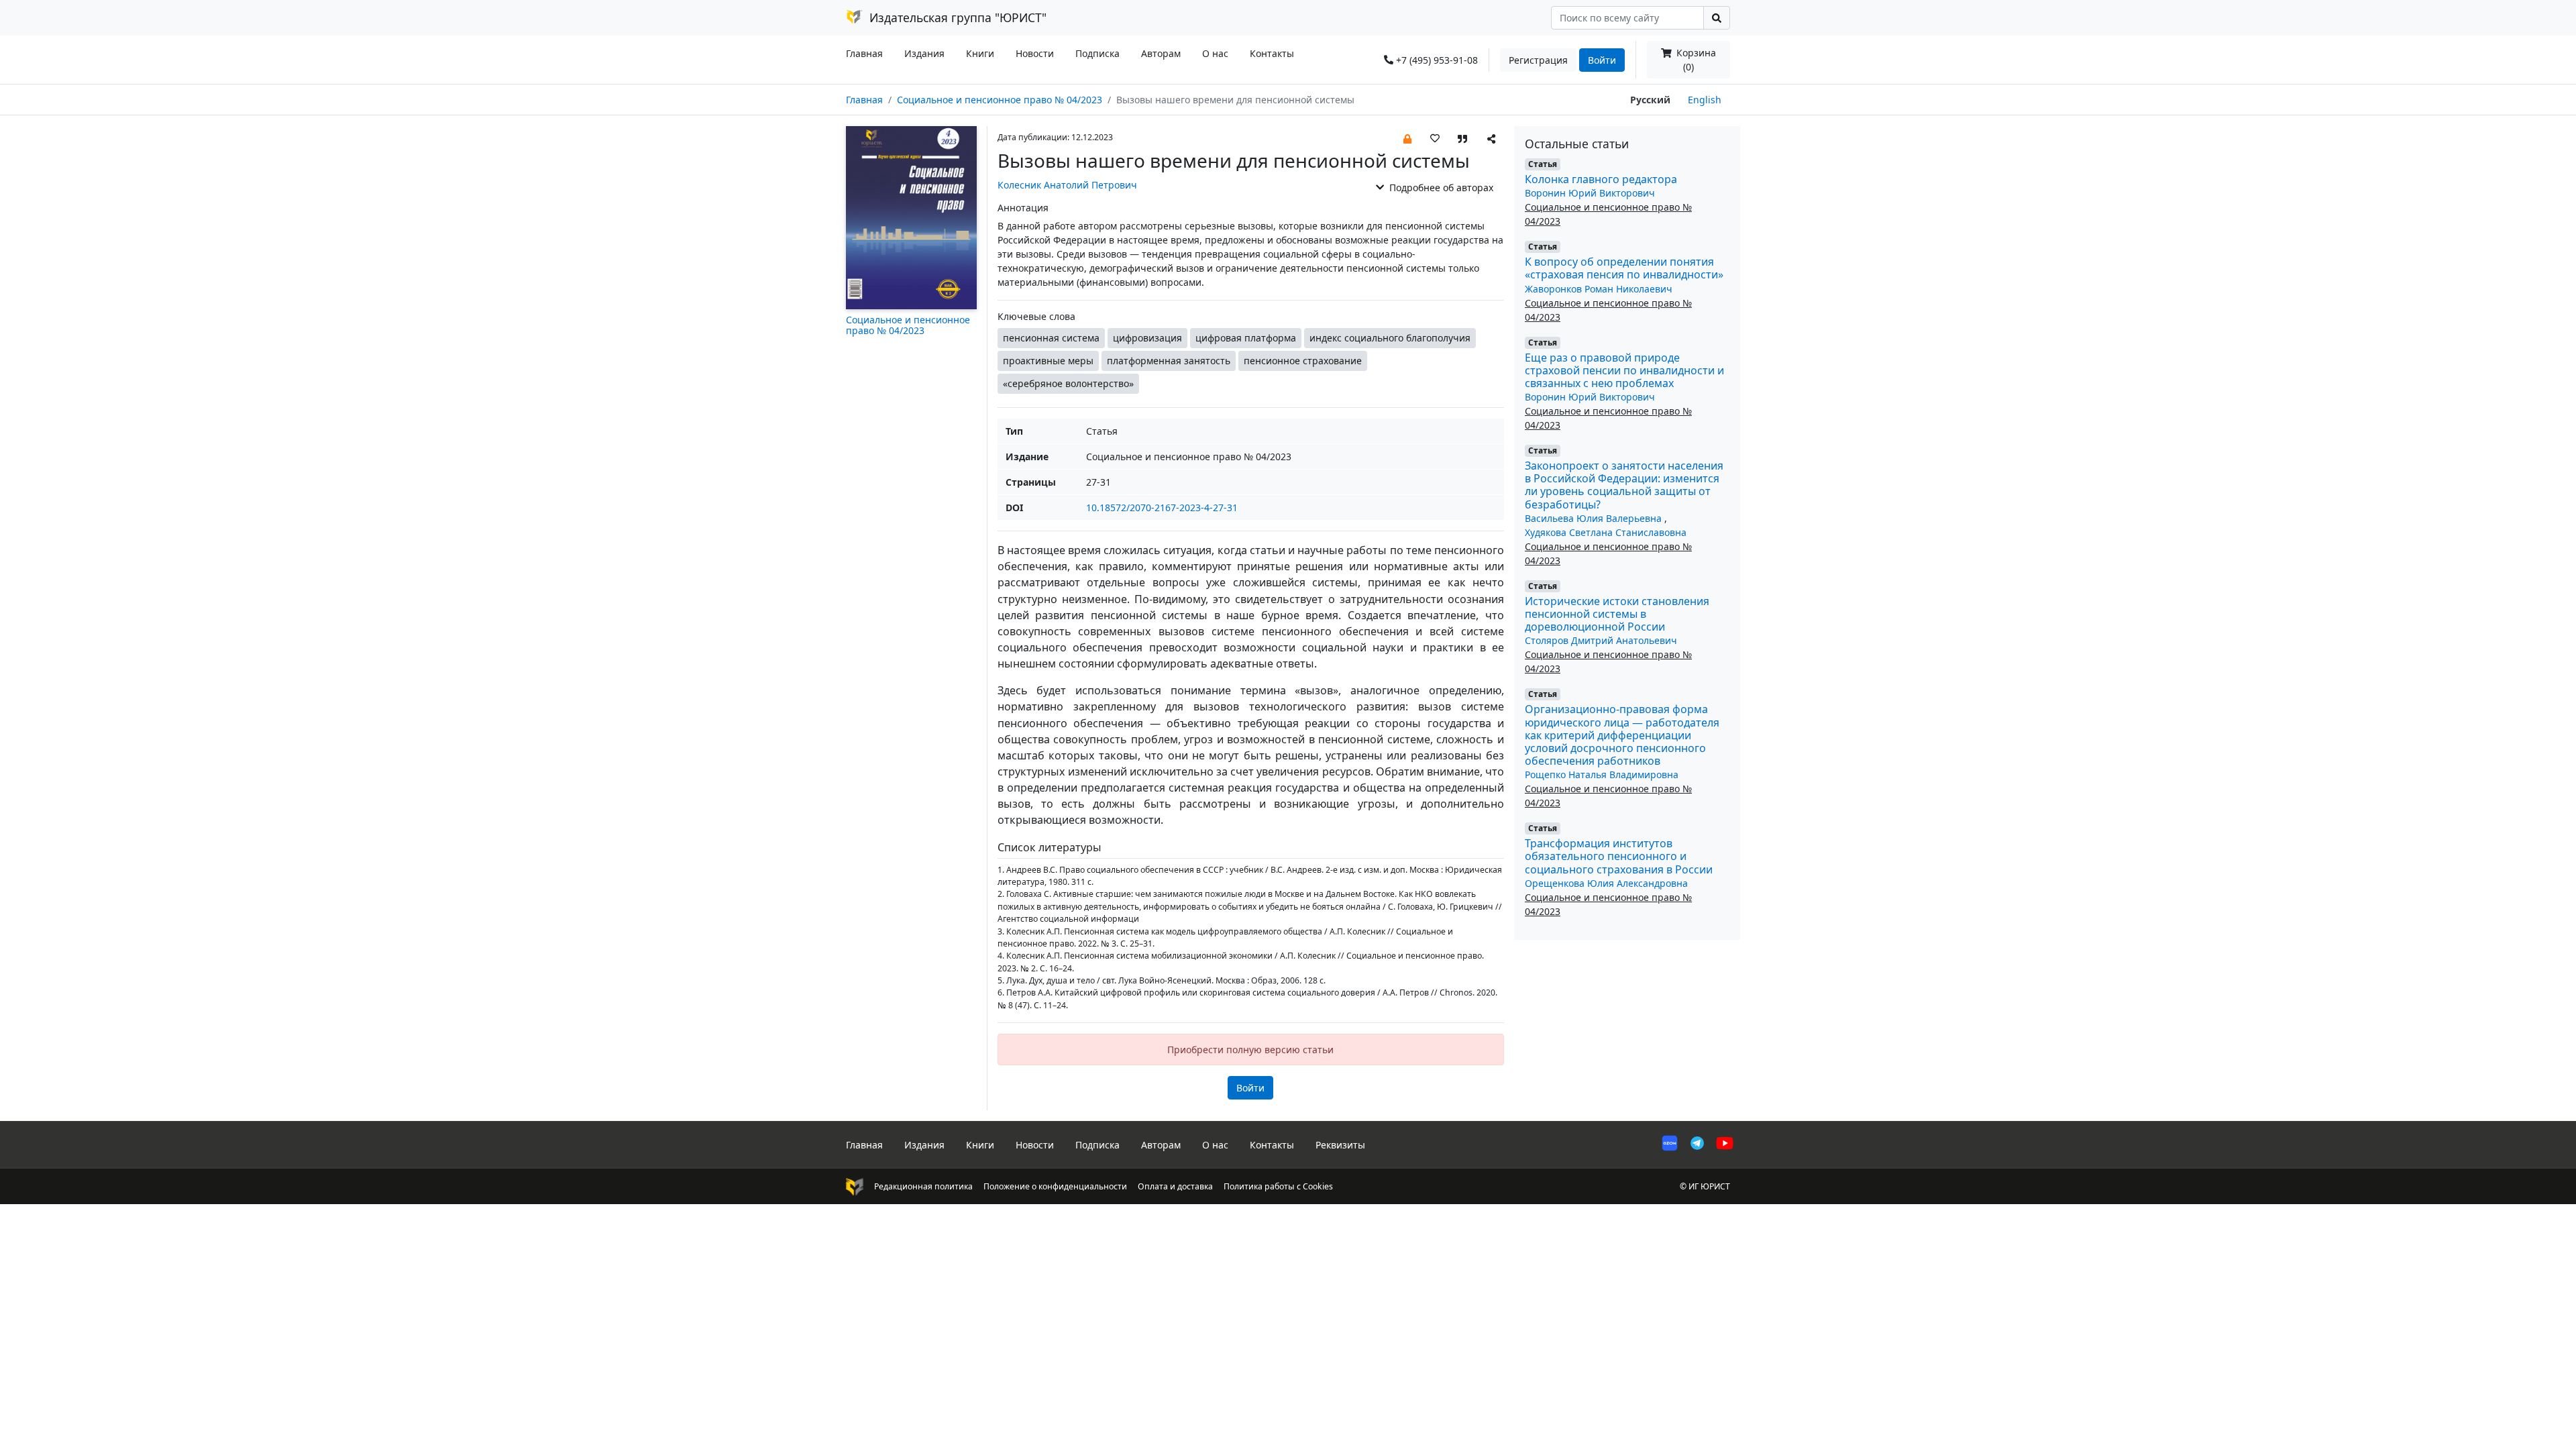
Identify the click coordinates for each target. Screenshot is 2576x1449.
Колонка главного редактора (1601, 179)
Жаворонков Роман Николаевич (1599, 289)
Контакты (1272, 53)
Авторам (1161, 53)
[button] (1407, 138)
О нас (1215, 53)
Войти (1602, 60)
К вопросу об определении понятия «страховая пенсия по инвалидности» (1624, 268)
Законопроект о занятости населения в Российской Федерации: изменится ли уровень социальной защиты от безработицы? (1624, 485)
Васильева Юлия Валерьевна (1595, 518)
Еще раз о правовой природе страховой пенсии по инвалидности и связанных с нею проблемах (1624, 370)
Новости (1035, 53)
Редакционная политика (923, 1186)
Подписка (1097, 53)
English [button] (1705, 100)
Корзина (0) (1695, 60)
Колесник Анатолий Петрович (1067, 185)
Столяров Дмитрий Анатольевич (1601, 640)
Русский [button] (1650, 100)
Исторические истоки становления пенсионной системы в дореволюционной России (1617, 614)
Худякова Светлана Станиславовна (1606, 532)
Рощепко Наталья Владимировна (1602, 774)
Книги (980, 53)
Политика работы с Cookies (1278, 1186)
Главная (864, 53)
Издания (924, 53)
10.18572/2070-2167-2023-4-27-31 (1162, 507)
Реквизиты (1340, 1145)
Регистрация (1538, 60)
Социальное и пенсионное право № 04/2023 (1000, 100)
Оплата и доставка (1175, 1186)
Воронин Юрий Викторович (1590, 193)
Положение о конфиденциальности (1055, 1186)
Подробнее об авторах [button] (1440, 187)
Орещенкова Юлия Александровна (1606, 883)
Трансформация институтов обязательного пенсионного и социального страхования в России (1619, 856)
